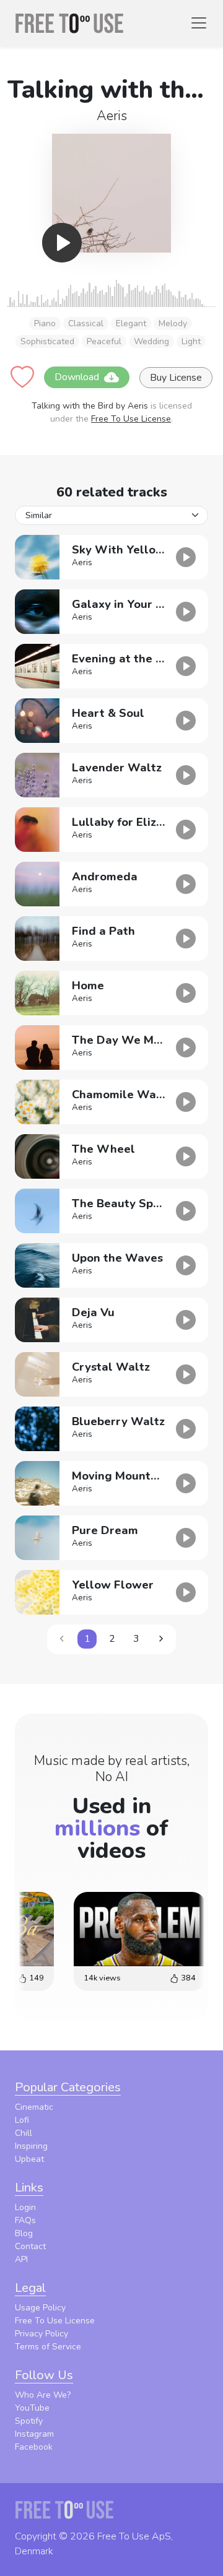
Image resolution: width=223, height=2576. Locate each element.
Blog (24, 2233)
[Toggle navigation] (199, 23)
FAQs (25, 2220)
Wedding (151, 341)
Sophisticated (47, 341)
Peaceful (104, 341)
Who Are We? (43, 2395)
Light (191, 341)
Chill (24, 2133)
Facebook (34, 2447)
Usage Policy (40, 2308)
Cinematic (34, 2107)
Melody (173, 323)
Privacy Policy (42, 2334)
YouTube (32, 2408)
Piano (45, 323)
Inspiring (31, 2146)
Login (25, 2207)
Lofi (22, 2120)
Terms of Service (48, 2347)
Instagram (34, 2434)
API (21, 2259)
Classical (86, 323)
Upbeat (29, 2159)
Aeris (112, 116)
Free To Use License (131, 419)
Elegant (131, 323)
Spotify (29, 2421)
